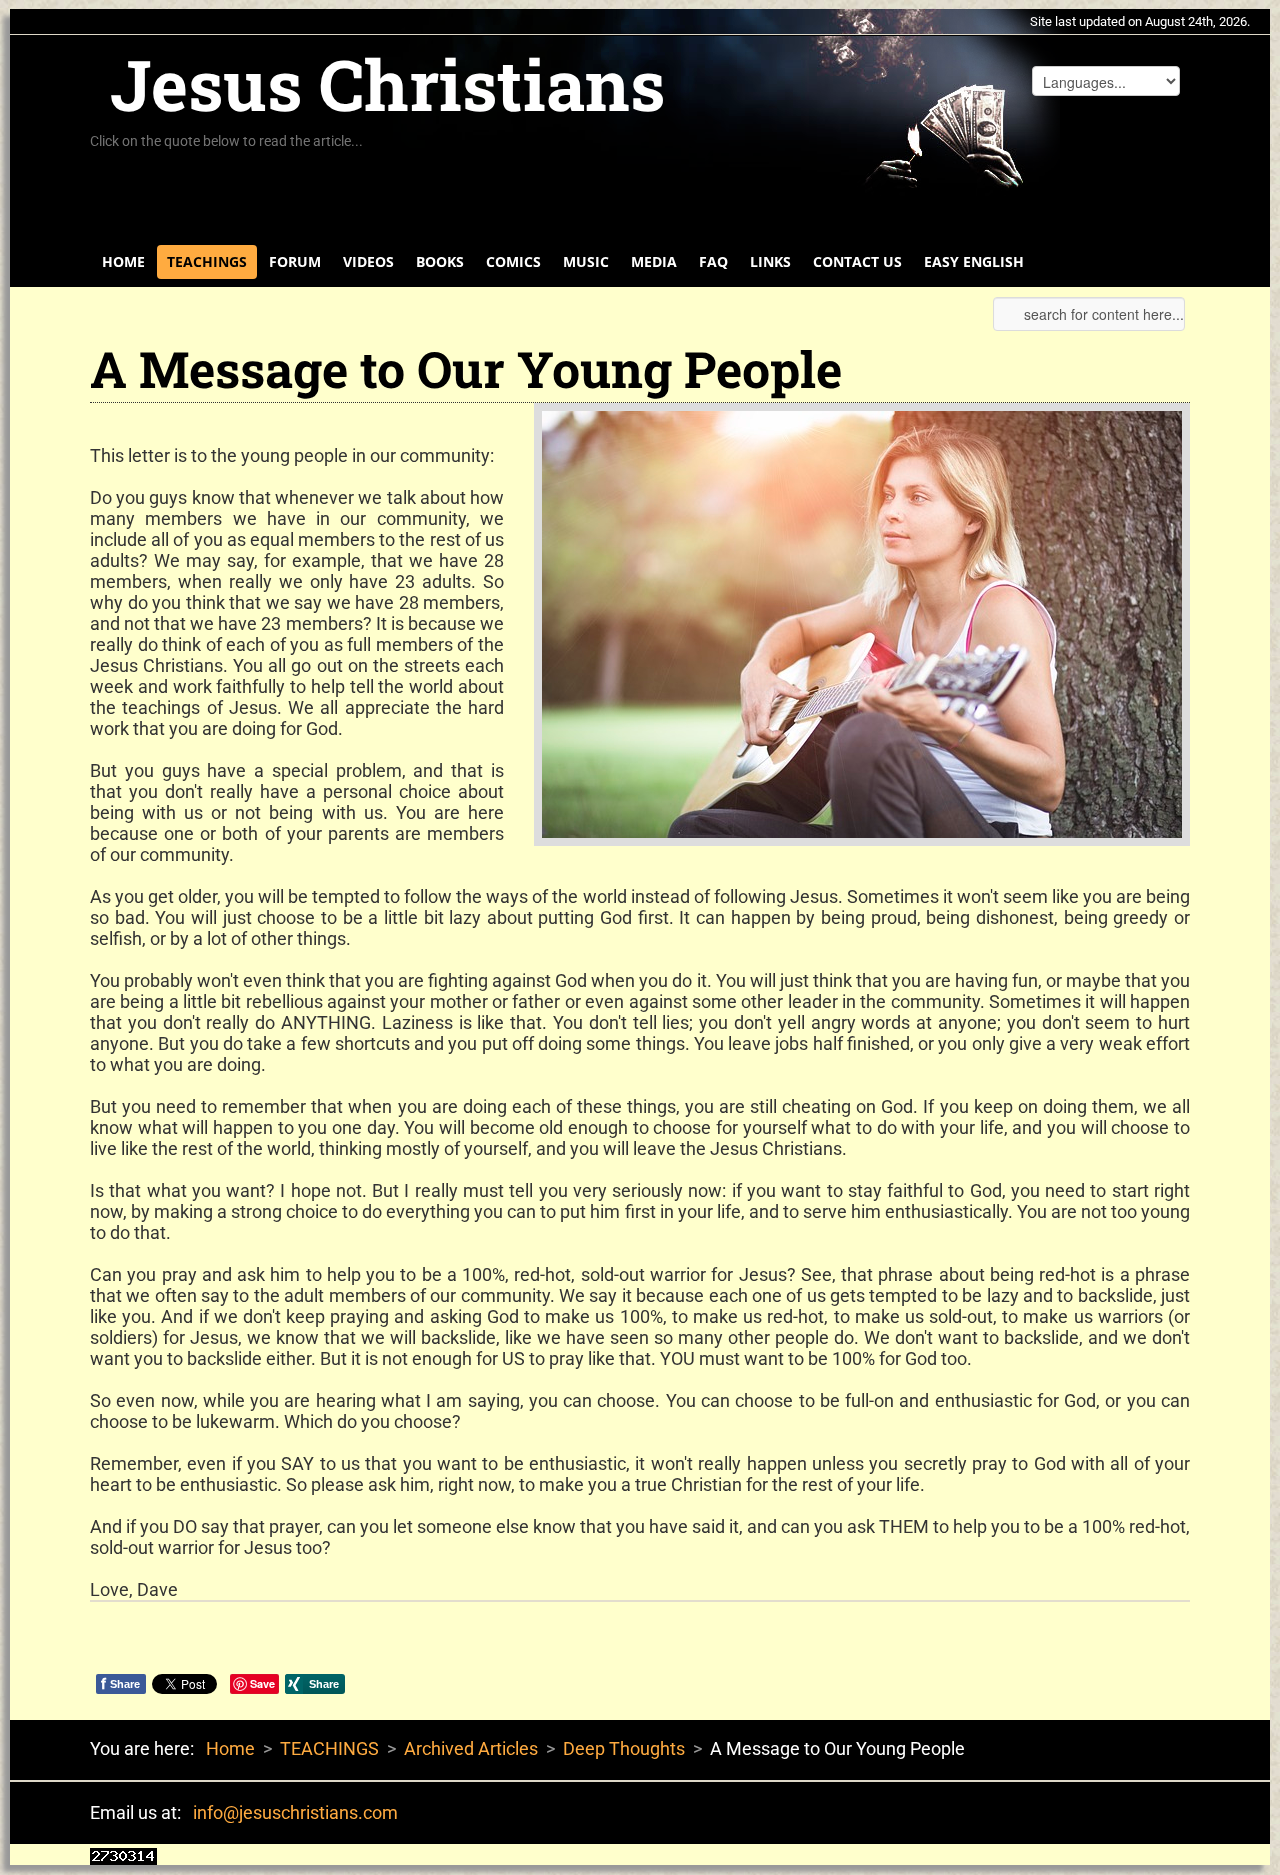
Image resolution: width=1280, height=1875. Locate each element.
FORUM (295, 261)
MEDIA (654, 261)
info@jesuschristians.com (295, 1812)
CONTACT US (857, 261)
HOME (123, 261)
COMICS (513, 261)
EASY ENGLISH (974, 261)
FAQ (713, 261)
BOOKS (440, 261)
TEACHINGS (207, 261)
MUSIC (586, 261)
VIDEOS (368, 261)
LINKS (770, 261)
